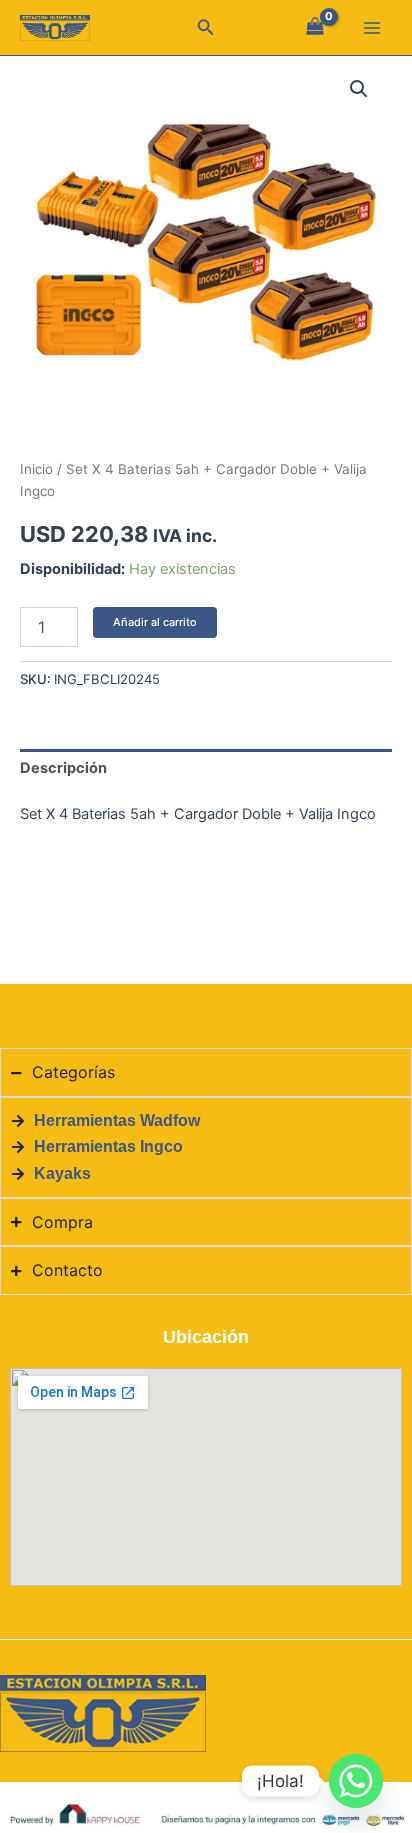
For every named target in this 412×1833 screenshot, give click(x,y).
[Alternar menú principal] (372, 28)
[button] (206, 27)
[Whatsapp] (356, 1781)
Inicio (36, 469)
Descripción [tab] (63, 768)
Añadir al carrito (155, 622)
